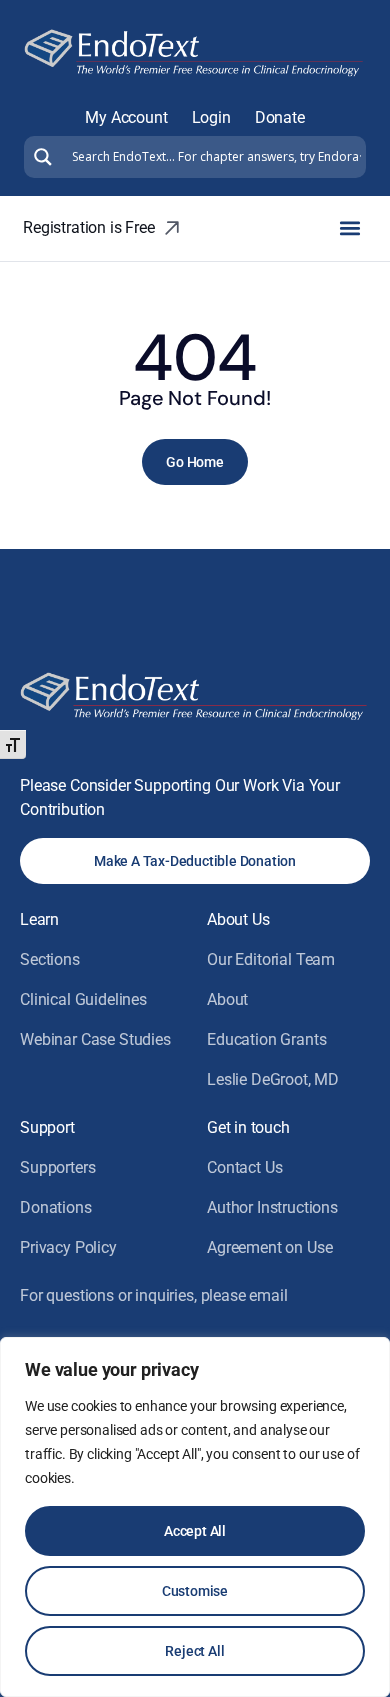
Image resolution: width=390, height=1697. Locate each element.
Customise (195, 1591)
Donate (280, 117)
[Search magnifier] (40, 157)
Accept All (195, 1531)
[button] (349, 228)
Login (211, 117)
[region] (195, 1517)
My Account (126, 117)
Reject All (194, 1651)
